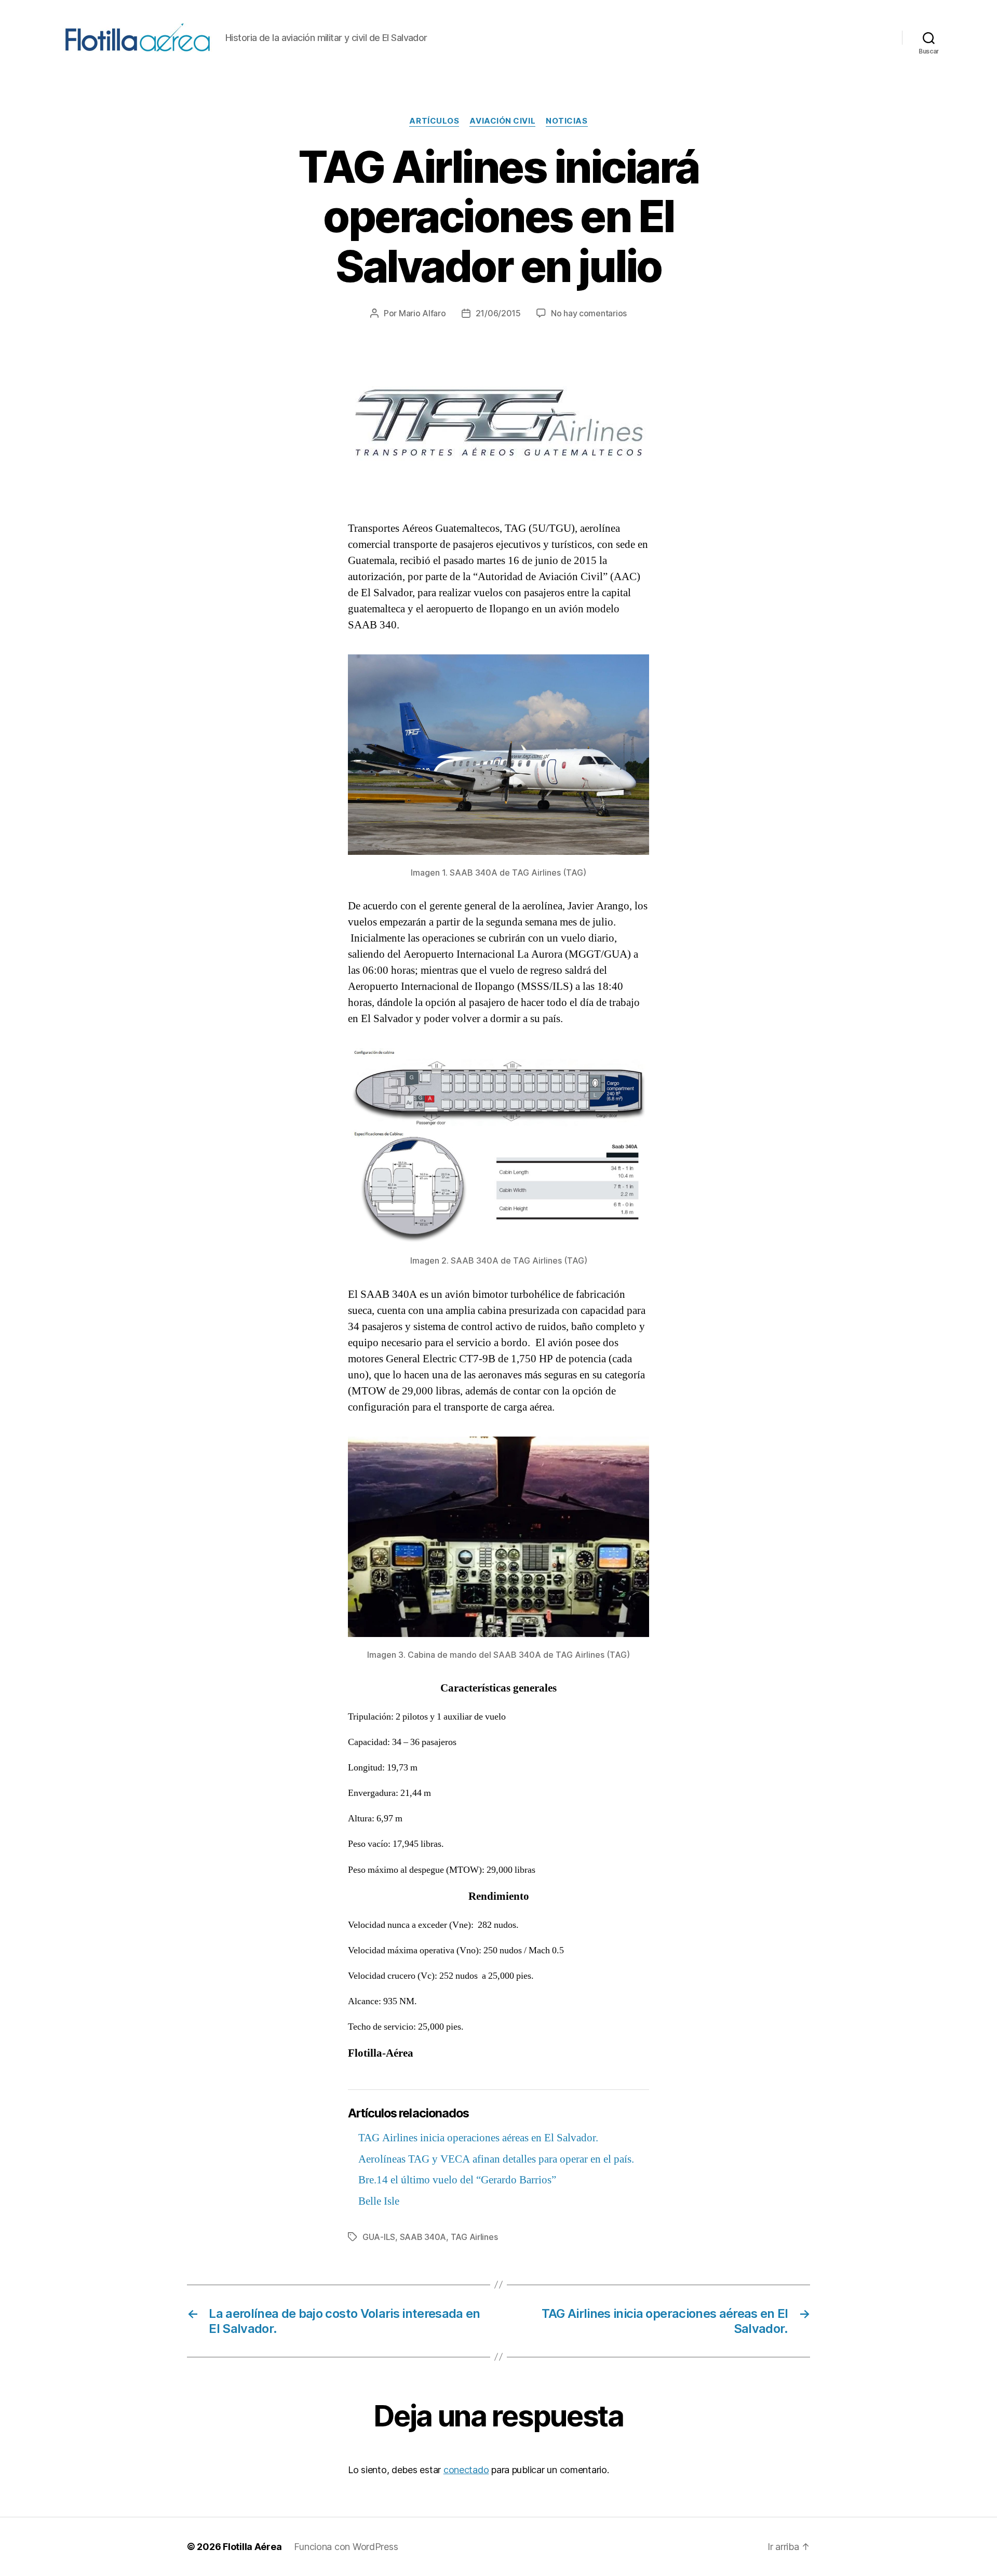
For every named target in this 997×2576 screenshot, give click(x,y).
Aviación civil (502, 121)
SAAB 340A (423, 2237)
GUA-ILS (379, 2237)
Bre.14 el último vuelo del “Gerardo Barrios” (457, 2180)
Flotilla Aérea (252, 2547)
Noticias (567, 121)
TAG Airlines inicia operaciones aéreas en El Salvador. (478, 2138)
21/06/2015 (498, 313)
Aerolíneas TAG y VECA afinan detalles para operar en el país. (496, 2159)
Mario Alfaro (422, 313)
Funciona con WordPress (346, 2547)
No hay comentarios (589, 313)
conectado (466, 2470)
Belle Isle (379, 2201)
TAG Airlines (474, 2237)
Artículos (434, 121)
